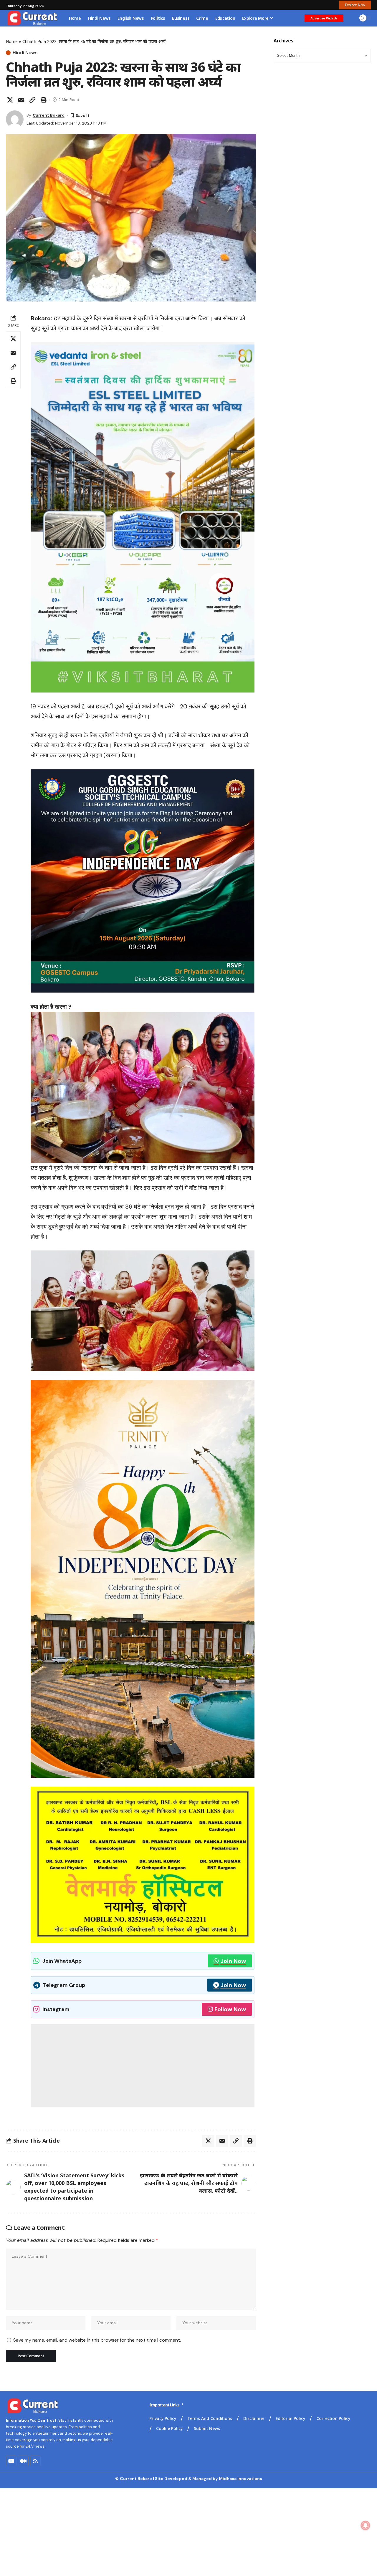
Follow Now (230, 2009)
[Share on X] (10, 100)
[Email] (21, 100)
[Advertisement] (143, 2065)
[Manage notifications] (366, 2525)
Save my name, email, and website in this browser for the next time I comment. (97, 2340)
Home (12, 41)
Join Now (233, 1961)
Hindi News (25, 53)
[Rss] (35, 2461)
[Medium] (23, 2461)
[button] (355, 5)
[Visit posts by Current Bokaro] (15, 119)
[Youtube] (11, 2461)
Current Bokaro (49, 115)
